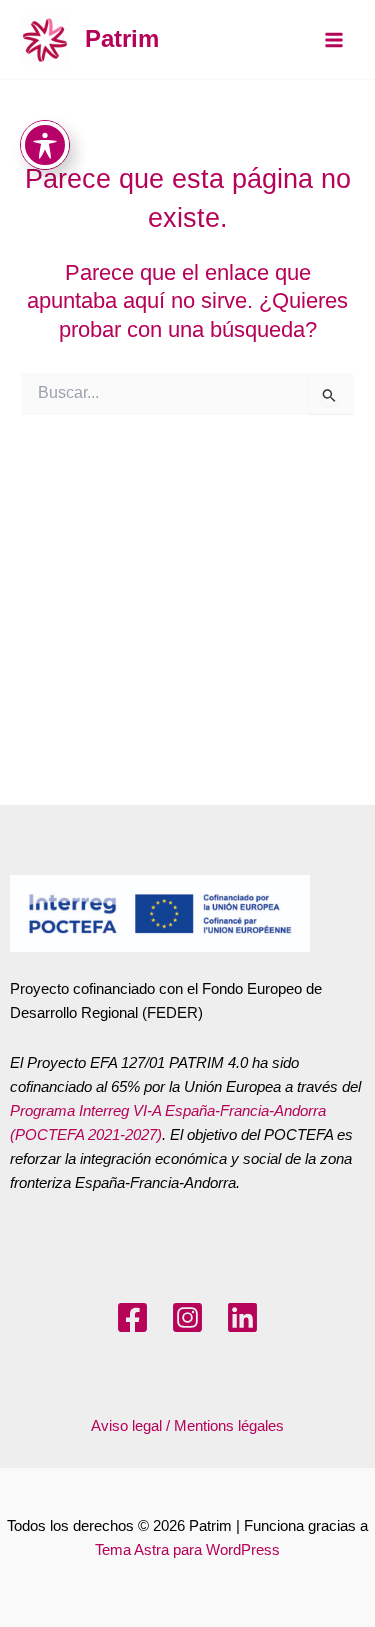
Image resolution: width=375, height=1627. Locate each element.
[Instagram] (187, 1317)
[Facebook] (132, 1317)
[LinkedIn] (242, 1317)
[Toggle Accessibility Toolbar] (45, 145)
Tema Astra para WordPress (187, 1550)
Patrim (122, 39)
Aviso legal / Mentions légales (187, 1426)
